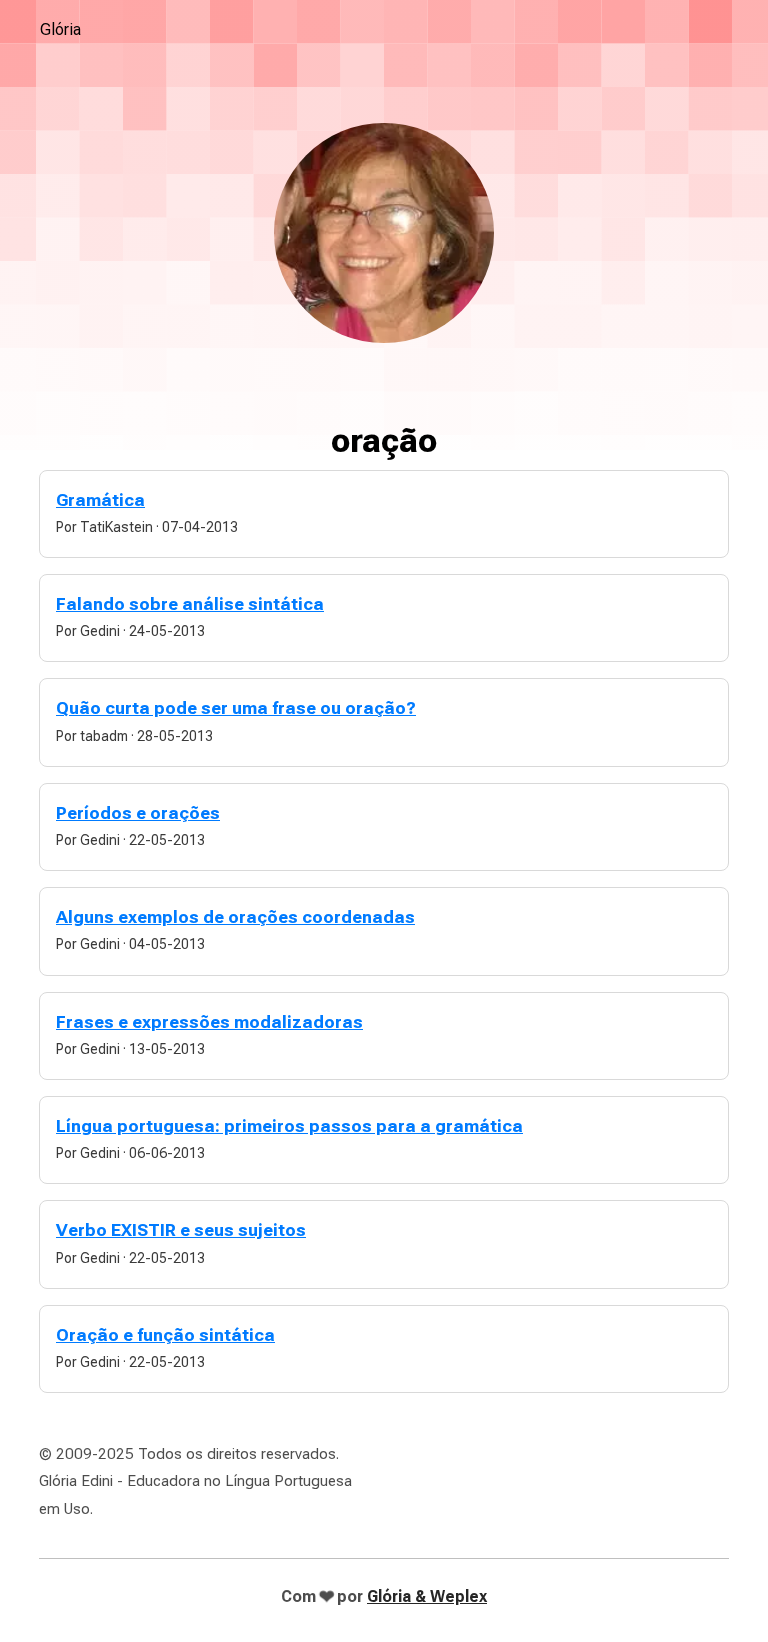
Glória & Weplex (427, 1596)
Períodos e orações (138, 813)
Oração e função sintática (165, 1335)
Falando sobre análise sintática (190, 604)
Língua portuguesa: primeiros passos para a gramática (289, 1126)
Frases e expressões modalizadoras (209, 1022)
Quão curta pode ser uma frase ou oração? (236, 708)
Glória (60, 29)
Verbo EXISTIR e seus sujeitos (181, 1230)
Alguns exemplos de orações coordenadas (235, 917)
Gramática (100, 500)
